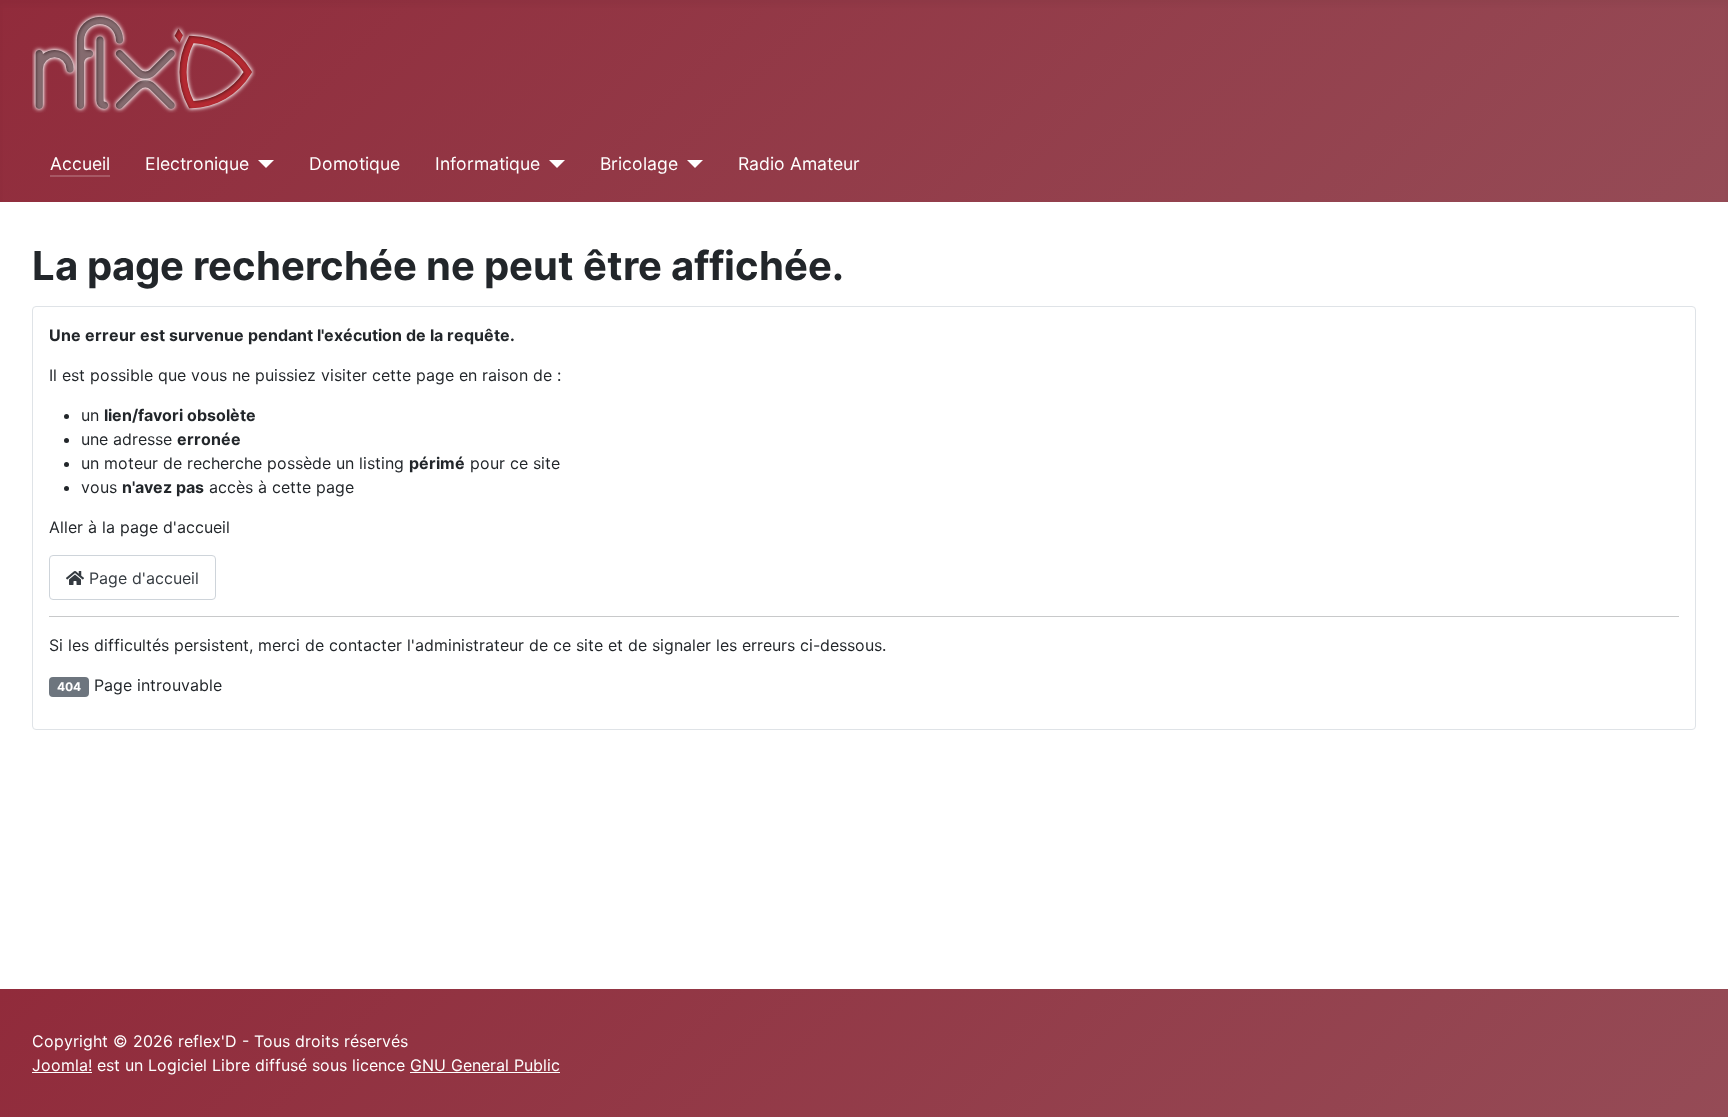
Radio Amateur (799, 163)
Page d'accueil (141, 578)
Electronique (197, 163)
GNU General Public (485, 1065)
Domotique (354, 163)
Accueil (80, 163)
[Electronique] (261, 164)
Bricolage (639, 163)
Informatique (487, 163)
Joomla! (62, 1065)
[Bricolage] (690, 164)
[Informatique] (552, 164)
